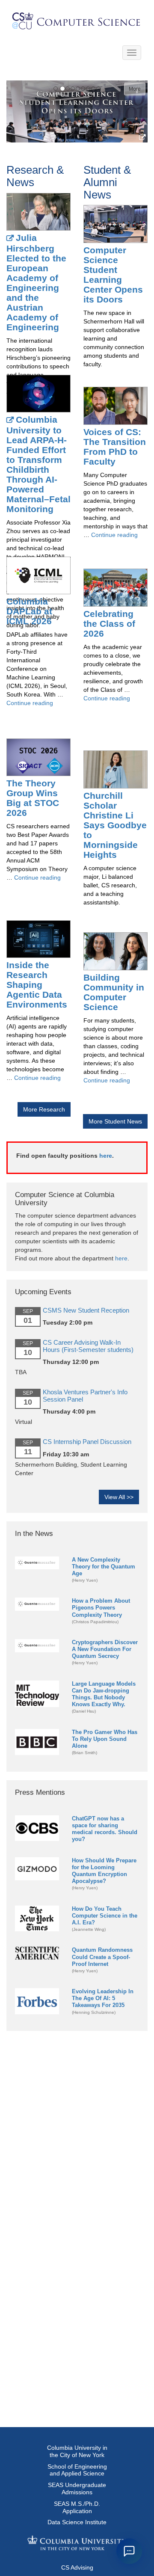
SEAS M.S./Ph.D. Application (77, 2507)
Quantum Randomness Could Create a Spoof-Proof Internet (102, 1957)
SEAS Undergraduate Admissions (77, 2489)
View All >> (119, 1497)
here (106, 1156)
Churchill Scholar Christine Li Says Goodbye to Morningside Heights (115, 825)
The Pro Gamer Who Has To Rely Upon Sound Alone (105, 1739)
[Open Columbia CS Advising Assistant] (129, 2551)
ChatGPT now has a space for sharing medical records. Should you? (105, 1829)
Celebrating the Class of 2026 (109, 624)
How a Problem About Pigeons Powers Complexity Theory (101, 1608)
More (135, 89)
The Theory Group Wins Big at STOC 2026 (33, 798)
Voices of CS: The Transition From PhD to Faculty (115, 447)
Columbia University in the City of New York (77, 2451)
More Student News (115, 1121)
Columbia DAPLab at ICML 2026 (29, 611)
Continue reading (30, 703)
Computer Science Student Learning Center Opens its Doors (113, 275)
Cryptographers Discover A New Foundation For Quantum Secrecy (105, 1649)
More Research (44, 1109)
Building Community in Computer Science (114, 992)
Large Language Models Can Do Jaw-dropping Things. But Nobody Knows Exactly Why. (104, 1694)
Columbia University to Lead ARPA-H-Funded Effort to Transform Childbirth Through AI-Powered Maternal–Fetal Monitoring (38, 464)
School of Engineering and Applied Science (77, 2470)
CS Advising (77, 2567)
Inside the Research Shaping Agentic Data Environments (37, 985)
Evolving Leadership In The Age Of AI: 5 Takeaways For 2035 (103, 1998)
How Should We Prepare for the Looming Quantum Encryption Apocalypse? (104, 1871)
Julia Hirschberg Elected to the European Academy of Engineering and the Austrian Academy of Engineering (36, 282)
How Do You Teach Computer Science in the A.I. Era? (105, 1916)
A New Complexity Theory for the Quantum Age (104, 1567)
